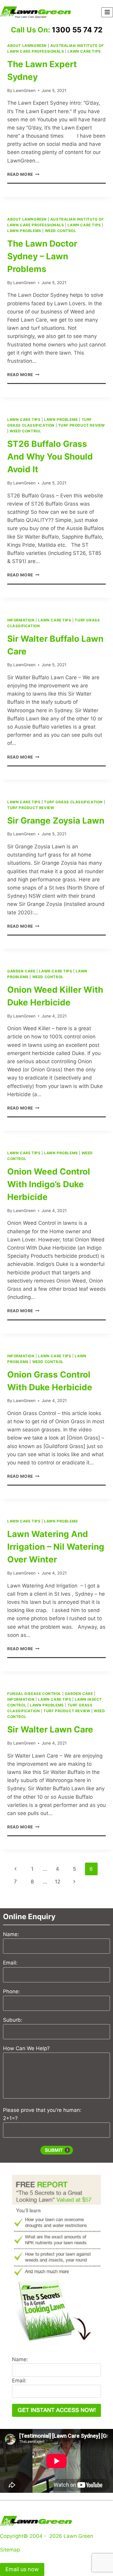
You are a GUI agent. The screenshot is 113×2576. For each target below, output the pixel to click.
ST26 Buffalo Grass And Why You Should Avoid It (50, 457)
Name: (11, 1934)
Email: (10, 1963)
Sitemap (10, 2550)
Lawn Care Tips (84, 51)
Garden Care (21, 971)
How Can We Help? (26, 2048)
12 (58, 1882)
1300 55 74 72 (77, 30)
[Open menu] (107, 12)
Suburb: (13, 2020)
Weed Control (61, 231)
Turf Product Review (82, 425)
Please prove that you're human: (42, 2110)
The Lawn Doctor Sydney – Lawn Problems (42, 256)
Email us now (22, 2569)
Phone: (11, 1991)
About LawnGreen (27, 46)
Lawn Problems (24, 231)
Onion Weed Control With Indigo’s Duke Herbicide (49, 1184)
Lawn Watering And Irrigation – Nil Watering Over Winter (56, 1547)
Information (21, 620)
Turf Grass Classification (73, 802)
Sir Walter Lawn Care (50, 1729)
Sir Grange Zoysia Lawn (56, 821)
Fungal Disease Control (34, 1694)
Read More (23, 174)
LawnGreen (24, 90)
